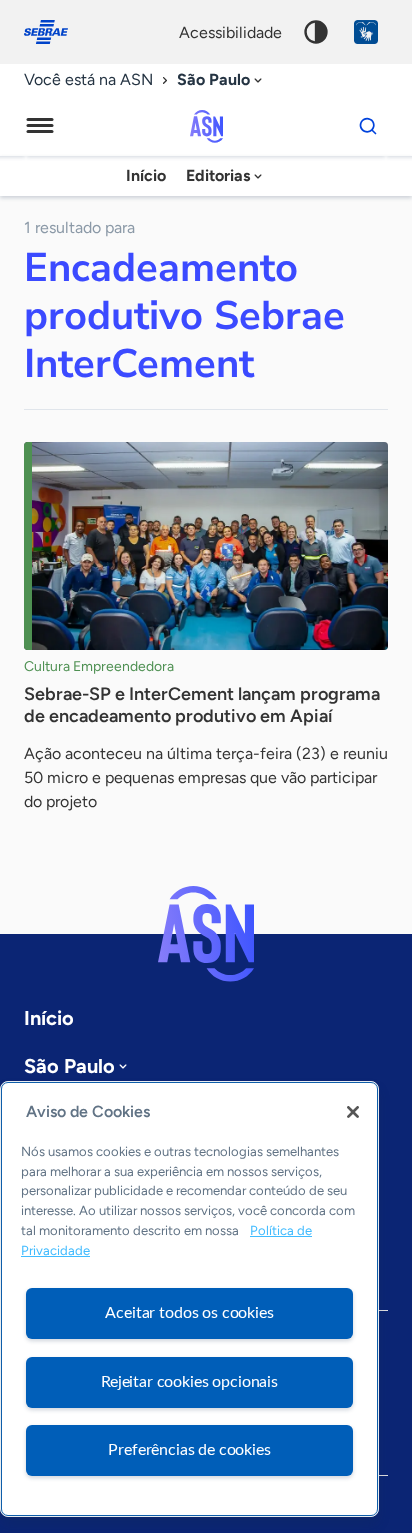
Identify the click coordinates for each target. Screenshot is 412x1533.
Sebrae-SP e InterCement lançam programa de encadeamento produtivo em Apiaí (202, 705)
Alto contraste (316, 32)
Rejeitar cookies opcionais (189, 1382)
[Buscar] (368, 126)
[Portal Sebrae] (56, 32)
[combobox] (221, 80)
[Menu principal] (40, 126)
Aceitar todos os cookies (189, 1313)
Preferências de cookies (189, 1450)
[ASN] (206, 934)
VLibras (366, 32)
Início (146, 175)
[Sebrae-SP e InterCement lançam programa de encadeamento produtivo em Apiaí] (206, 546)
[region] (189, 1299)
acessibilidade (230, 32)
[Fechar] (353, 1112)
